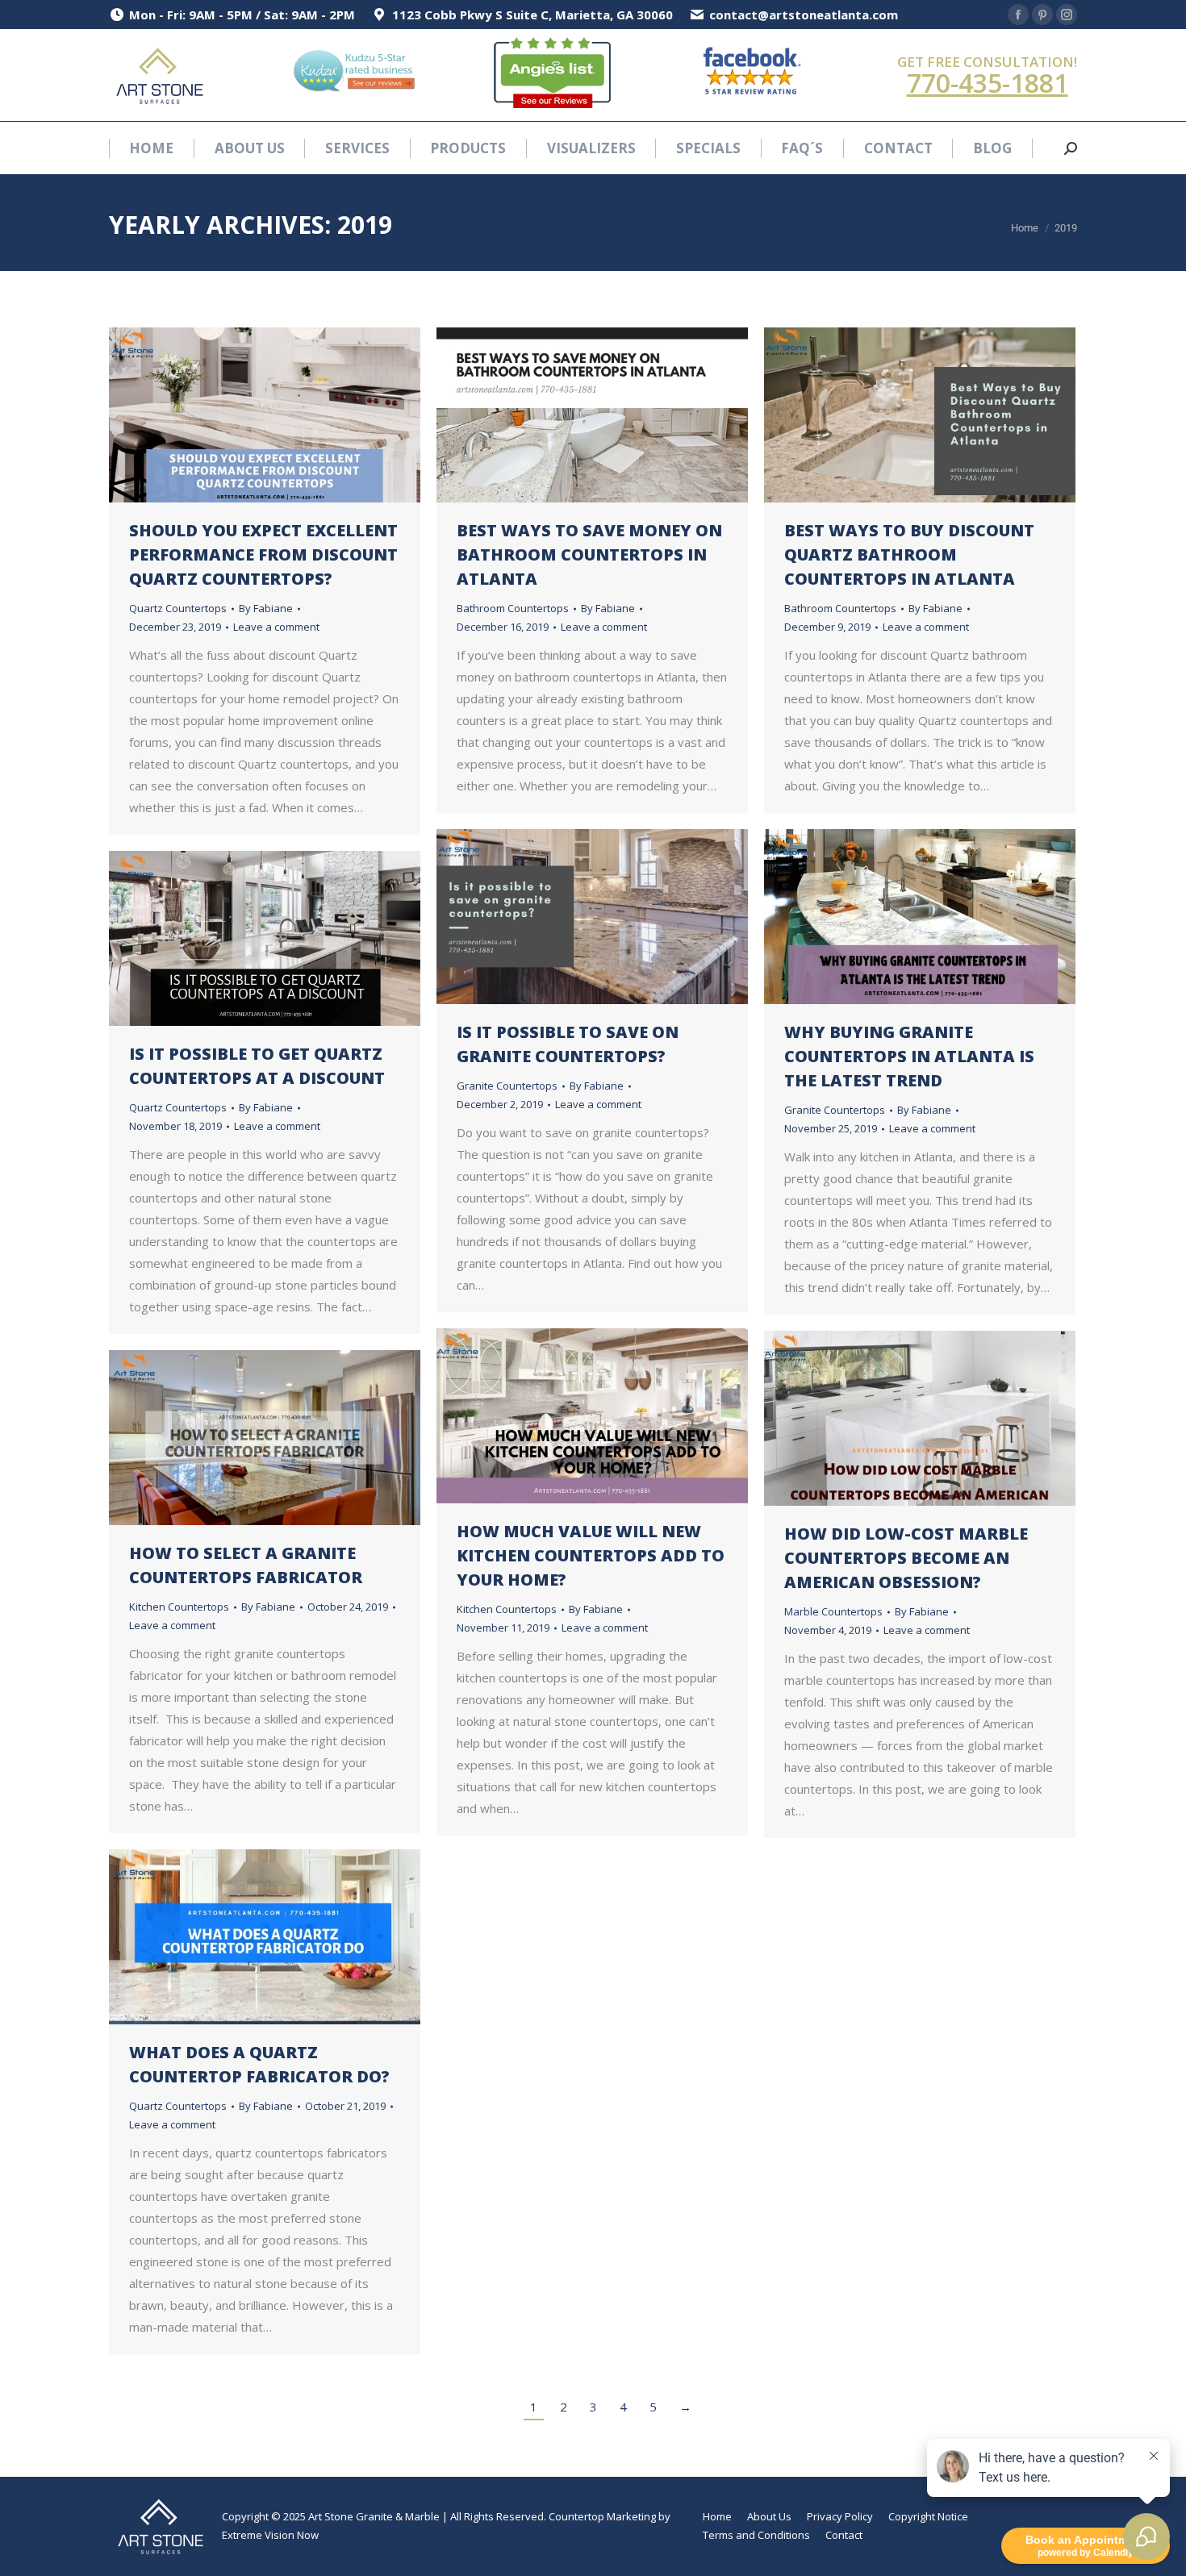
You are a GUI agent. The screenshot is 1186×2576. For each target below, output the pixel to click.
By (266, 608)
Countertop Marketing (602, 2516)
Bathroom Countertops (513, 608)
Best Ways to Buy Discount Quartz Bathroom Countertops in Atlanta (909, 554)
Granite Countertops (507, 1086)
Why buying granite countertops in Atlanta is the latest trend (909, 1056)
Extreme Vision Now (270, 2535)
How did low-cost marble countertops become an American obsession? (906, 1558)
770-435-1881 (988, 83)
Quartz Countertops (178, 608)
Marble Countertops (833, 1611)
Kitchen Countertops (507, 1609)
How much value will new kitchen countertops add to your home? (591, 1555)
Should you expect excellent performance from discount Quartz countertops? (263, 554)
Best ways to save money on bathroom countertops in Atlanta (589, 554)
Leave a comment (276, 627)
